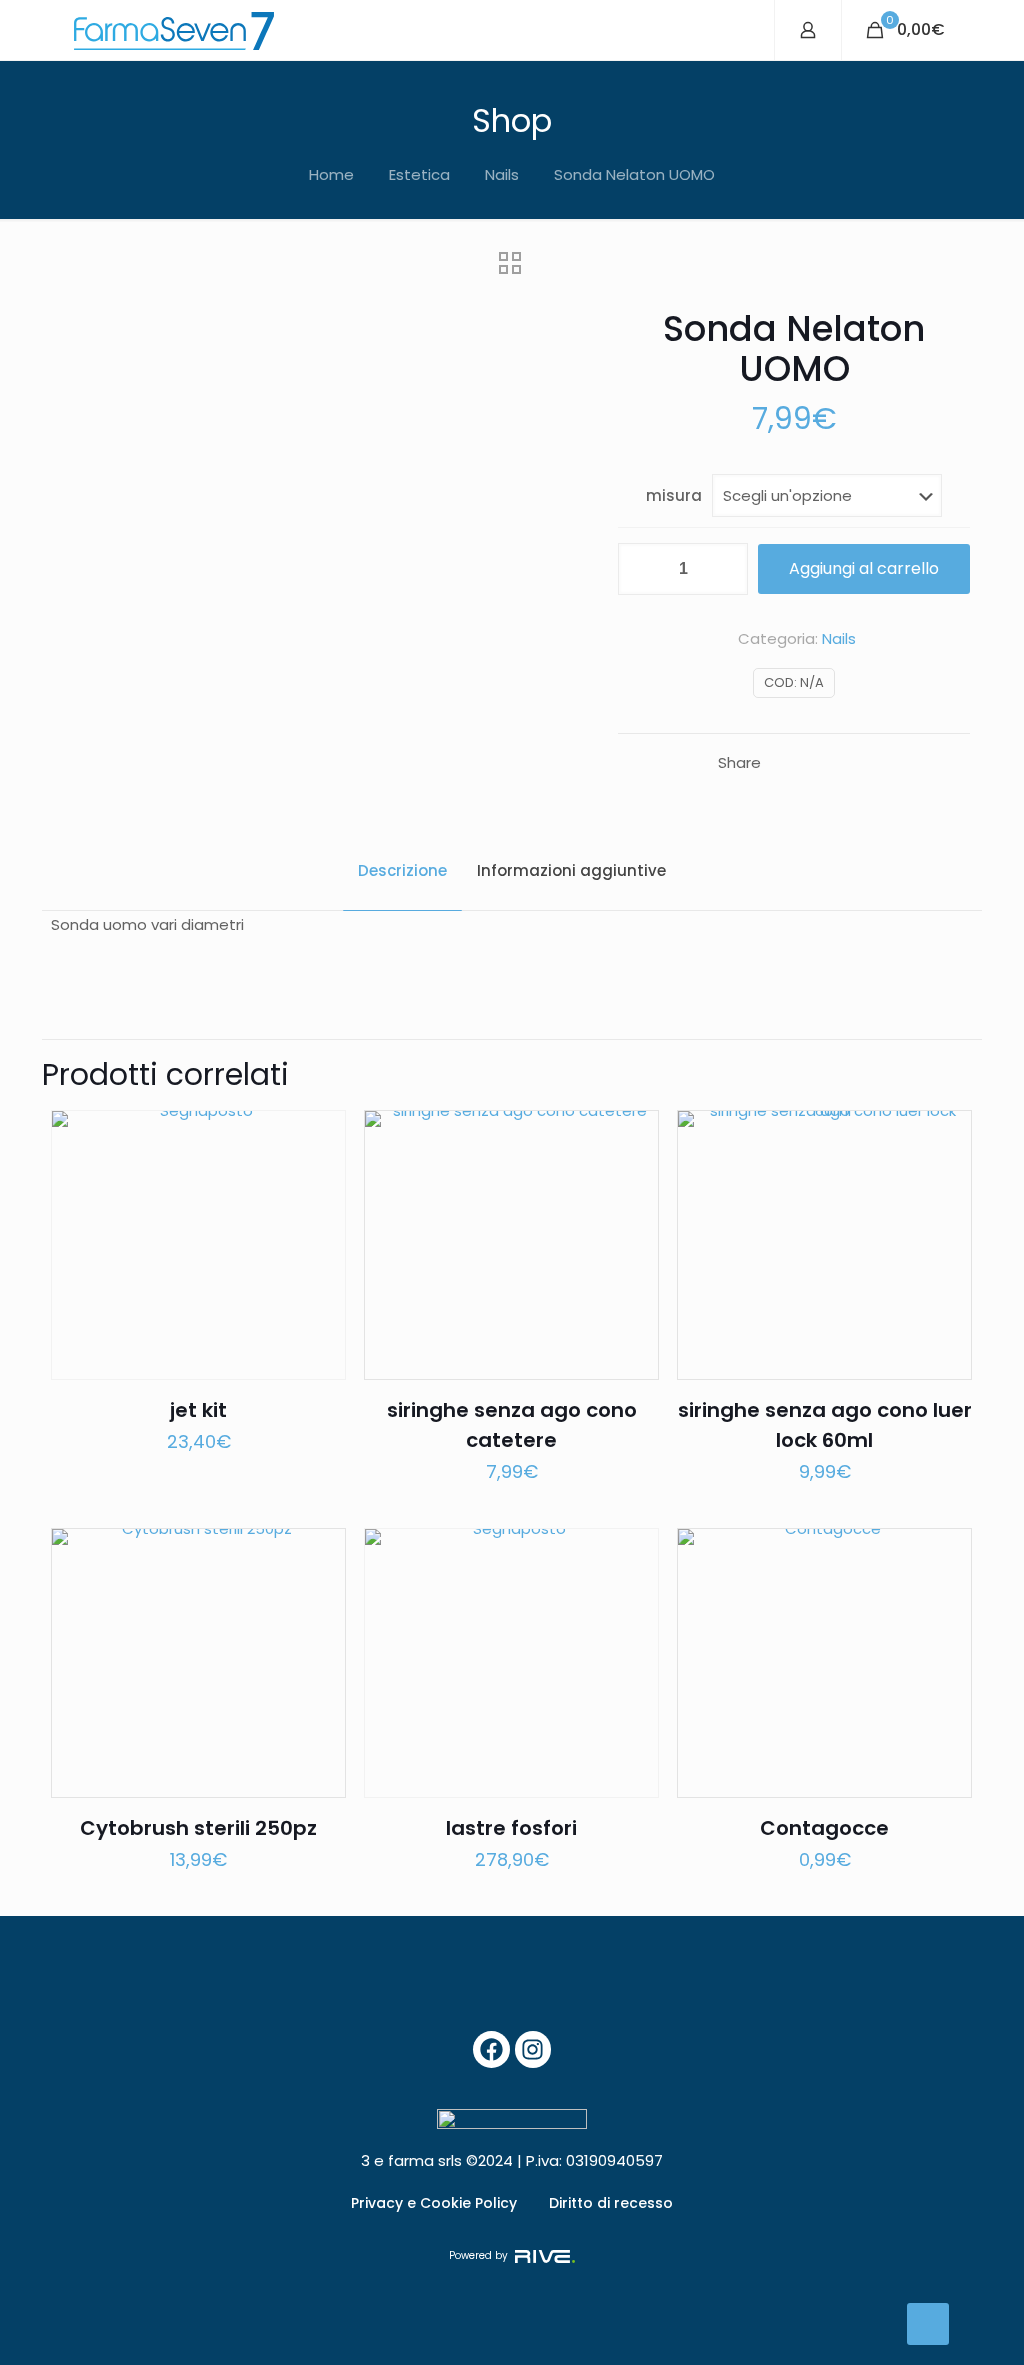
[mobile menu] (742, 30)
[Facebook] (491, 2049)
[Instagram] (533, 2049)
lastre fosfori (511, 1828)
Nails (502, 174)
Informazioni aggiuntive (571, 870)
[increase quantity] (725, 569)
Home (331, 174)
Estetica (419, 174)
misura (674, 495)
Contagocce (824, 1828)
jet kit (198, 1410)
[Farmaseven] (174, 30)
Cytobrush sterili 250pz (198, 1828)
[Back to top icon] (928, 2324)
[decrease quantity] (640, 569)
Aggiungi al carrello (864, 568)
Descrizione (402, 870)
